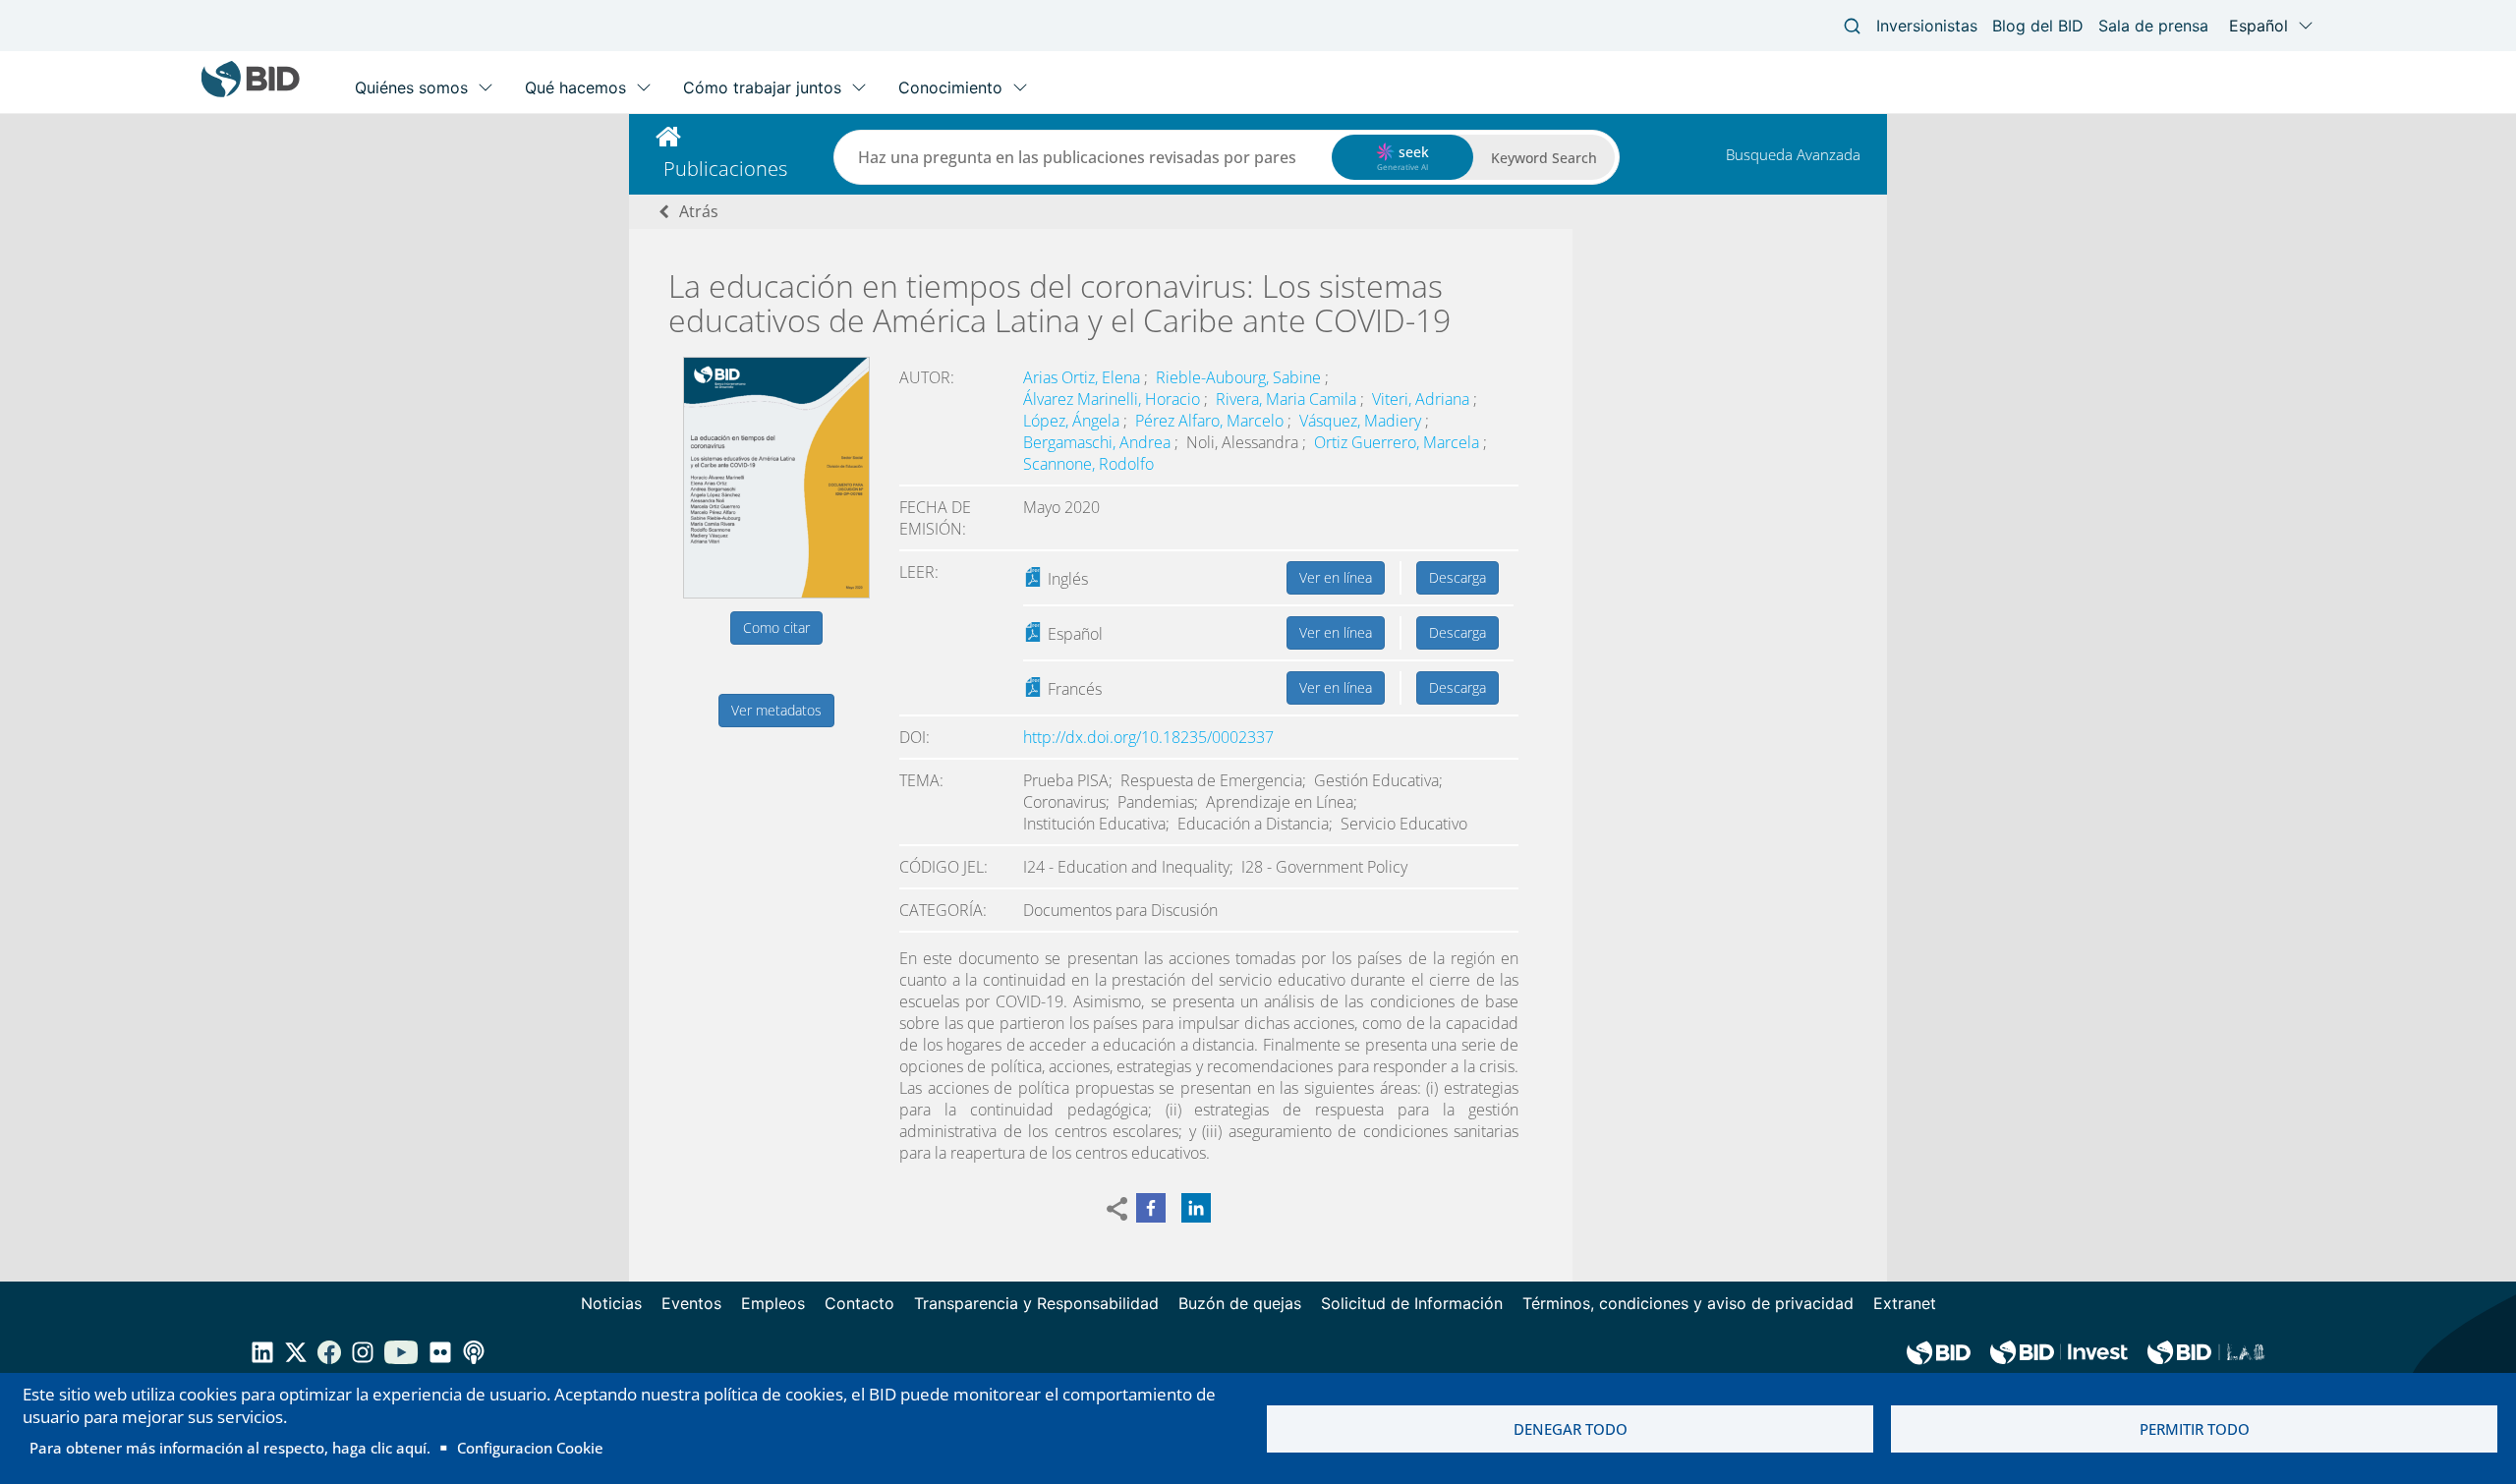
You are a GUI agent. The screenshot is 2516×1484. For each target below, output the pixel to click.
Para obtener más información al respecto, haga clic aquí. (230, 1448)
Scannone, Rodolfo (1088, 464)
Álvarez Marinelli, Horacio (1114, 399)
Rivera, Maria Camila (1288, 399)
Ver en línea (1336, 577)
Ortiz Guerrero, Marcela (1399, 442)
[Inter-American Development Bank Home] (251, 93)
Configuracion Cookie (530, 1448)
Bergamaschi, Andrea (1099, 442)
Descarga (1458, 577)
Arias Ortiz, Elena (1084, 377)
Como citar (776, 628)
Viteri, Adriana (1423, 399)
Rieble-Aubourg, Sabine (1240, 377)
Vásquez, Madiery (1362, 421)
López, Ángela (1073, 421)
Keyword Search (1544, 158)
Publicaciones (725, 169)
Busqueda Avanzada (1793, 154)
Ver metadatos (776, 710)
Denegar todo (1571, 1429)
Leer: (919, 572)
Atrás (699, 211)
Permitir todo (2195, 1429)
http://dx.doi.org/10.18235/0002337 (1148, 737)
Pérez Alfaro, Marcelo (1211, 421)
